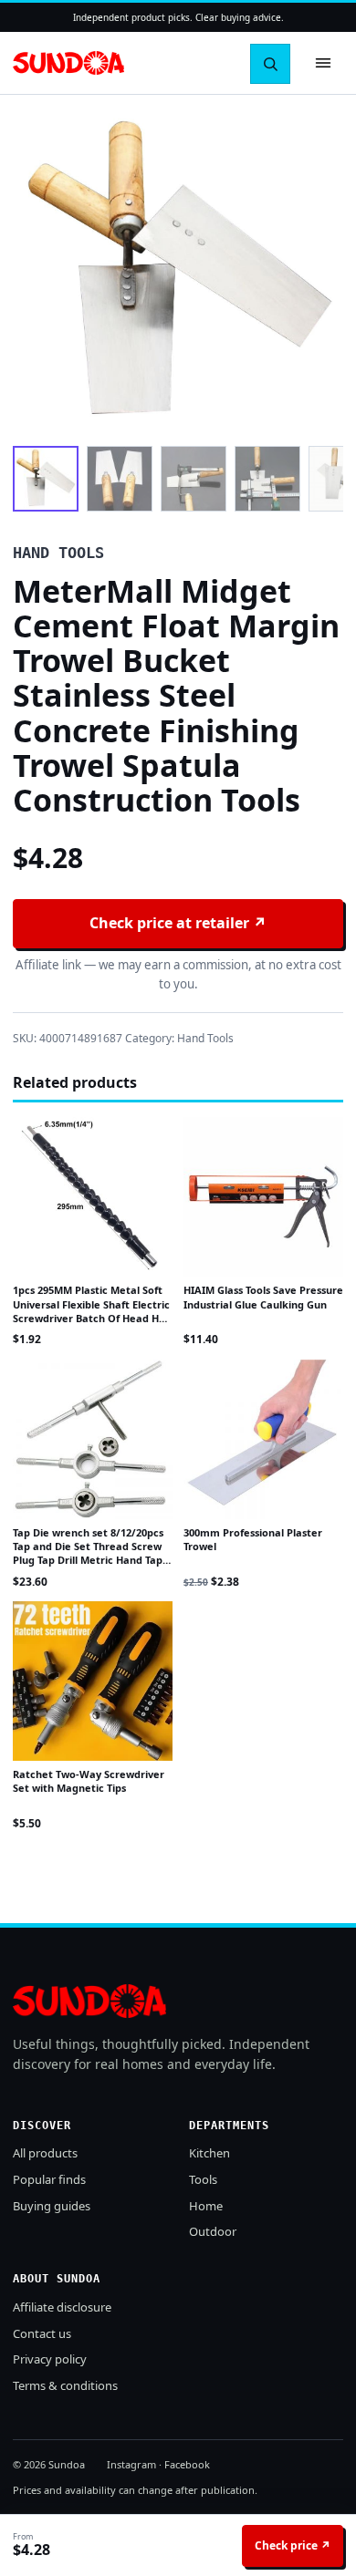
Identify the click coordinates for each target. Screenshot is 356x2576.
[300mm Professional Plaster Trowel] (263, 1439)
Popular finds (49, 2179)
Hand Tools (205, 1038)
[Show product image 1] (46, 479)
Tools (203, 2179)
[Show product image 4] (267, 479)
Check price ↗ (293, 2545)
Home (206, 2206)
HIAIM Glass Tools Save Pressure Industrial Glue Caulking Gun (263, 1297)
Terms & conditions (65, 2385)
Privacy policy (50, 2359)
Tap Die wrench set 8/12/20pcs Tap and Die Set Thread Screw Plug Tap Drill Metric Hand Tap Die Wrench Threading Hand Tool (88, 1561)
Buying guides (52, 2206)
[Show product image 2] (120, 479)
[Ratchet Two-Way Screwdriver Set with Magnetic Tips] (93, 1681)
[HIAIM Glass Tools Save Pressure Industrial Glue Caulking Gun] (263, 1197)
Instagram (131, 2464)
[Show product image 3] (194, 479)
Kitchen (209, 2153)
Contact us (42, 2333)
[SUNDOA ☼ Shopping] (68, 63)
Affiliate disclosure (62, 2307)
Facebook (187, 2464)
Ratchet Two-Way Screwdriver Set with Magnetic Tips (89, 1781)
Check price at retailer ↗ (178, 923)
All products (45, 2153)
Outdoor (213, 2231)
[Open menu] (323, 63)
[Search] (270, 64)
